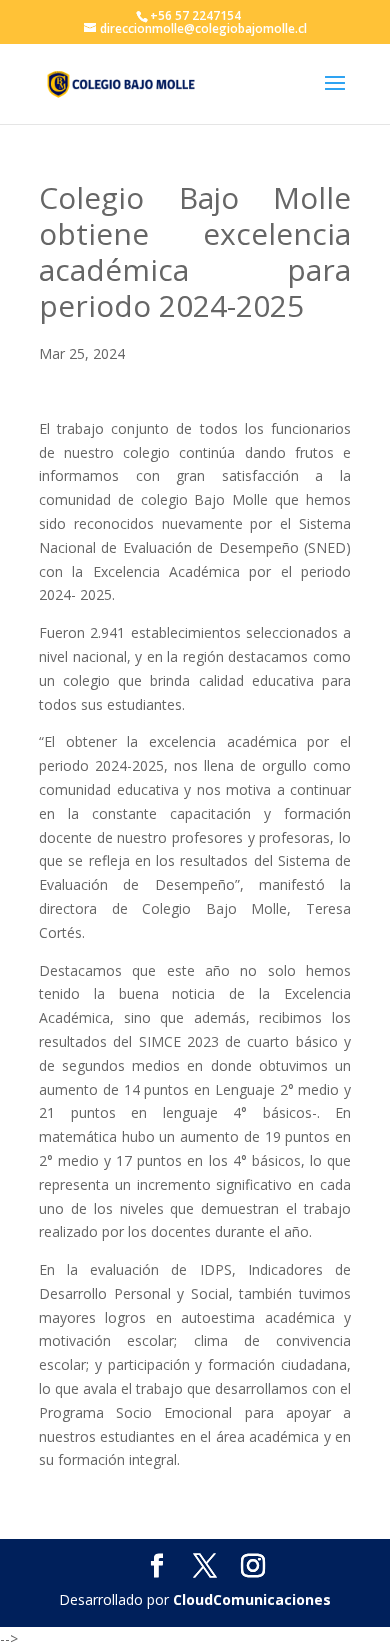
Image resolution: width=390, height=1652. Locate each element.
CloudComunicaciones (252, 1599)
